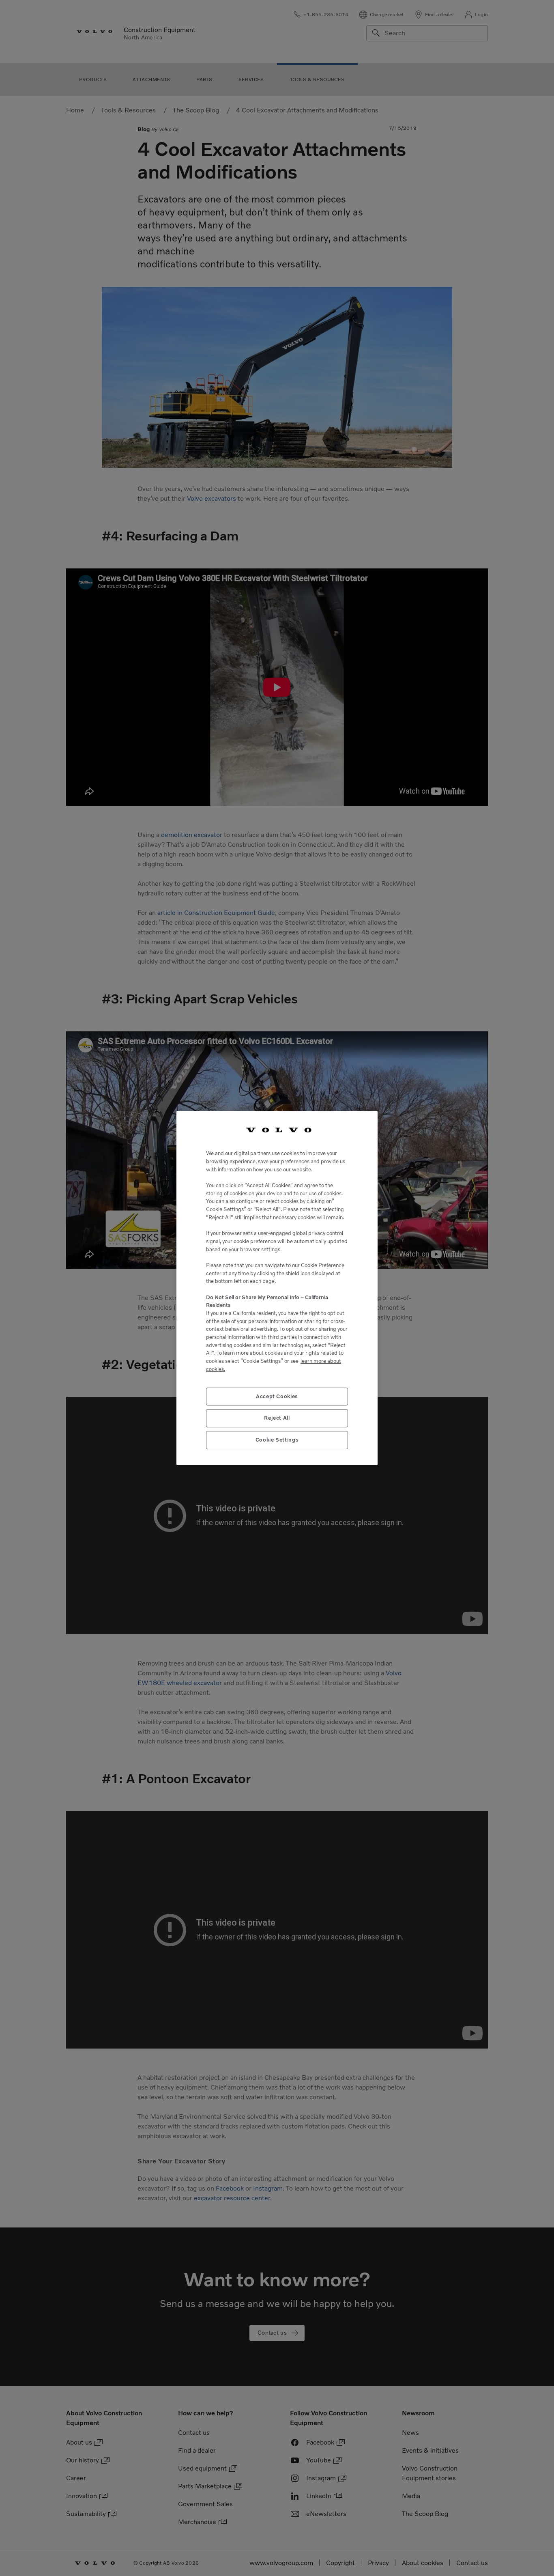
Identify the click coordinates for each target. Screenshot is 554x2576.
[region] (277, 1288)
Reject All (277, 1418)
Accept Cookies (277, 1396)
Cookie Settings (277, 1440)
